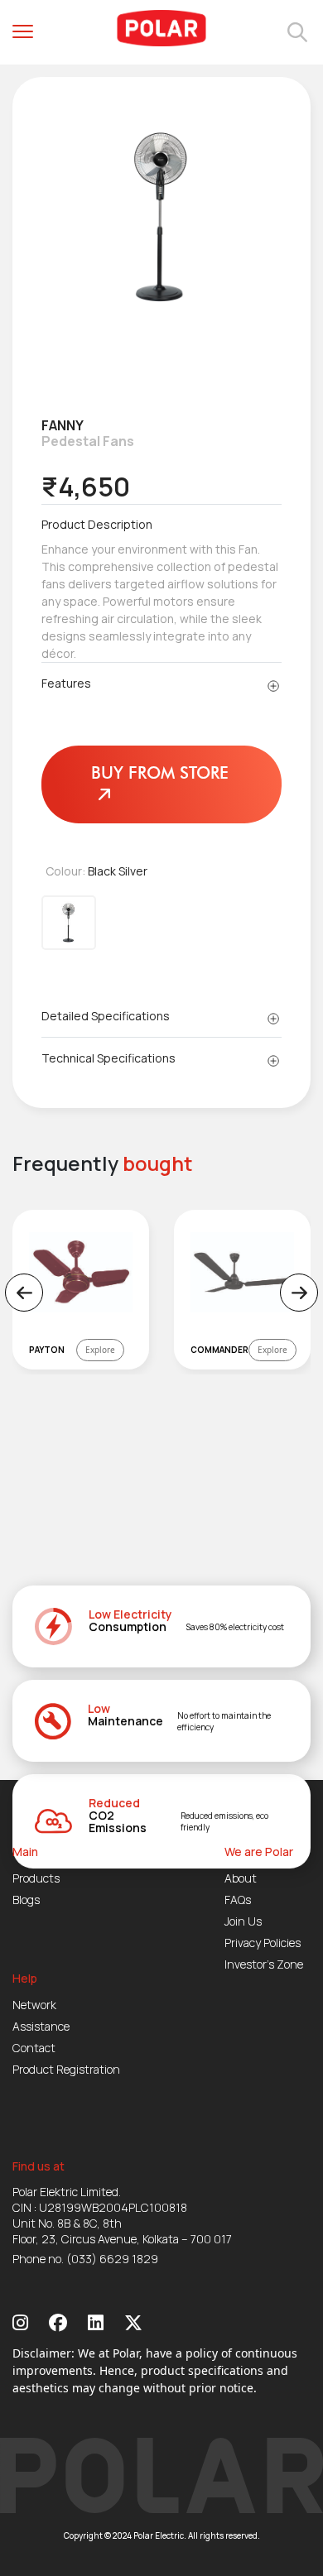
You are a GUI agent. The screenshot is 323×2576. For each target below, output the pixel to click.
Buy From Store (160, 773)
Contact (34, 2048)
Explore (100, 1350)
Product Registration (66, 2069)
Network (34, 2005)
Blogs (26, 1900)
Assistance (41, 2026)
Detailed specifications (106, 1016)
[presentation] (24, 1293)
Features (66, 683)
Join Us (243, 1921)
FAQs (238, 1900)
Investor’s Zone (264, 1964)
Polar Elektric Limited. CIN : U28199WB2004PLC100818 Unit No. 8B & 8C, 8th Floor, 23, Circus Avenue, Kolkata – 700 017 (122, 2215)
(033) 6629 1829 (112, 2259)
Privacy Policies (263, 1943)
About (241, 1878)
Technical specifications (108, 1058)
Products (36, 1878)
